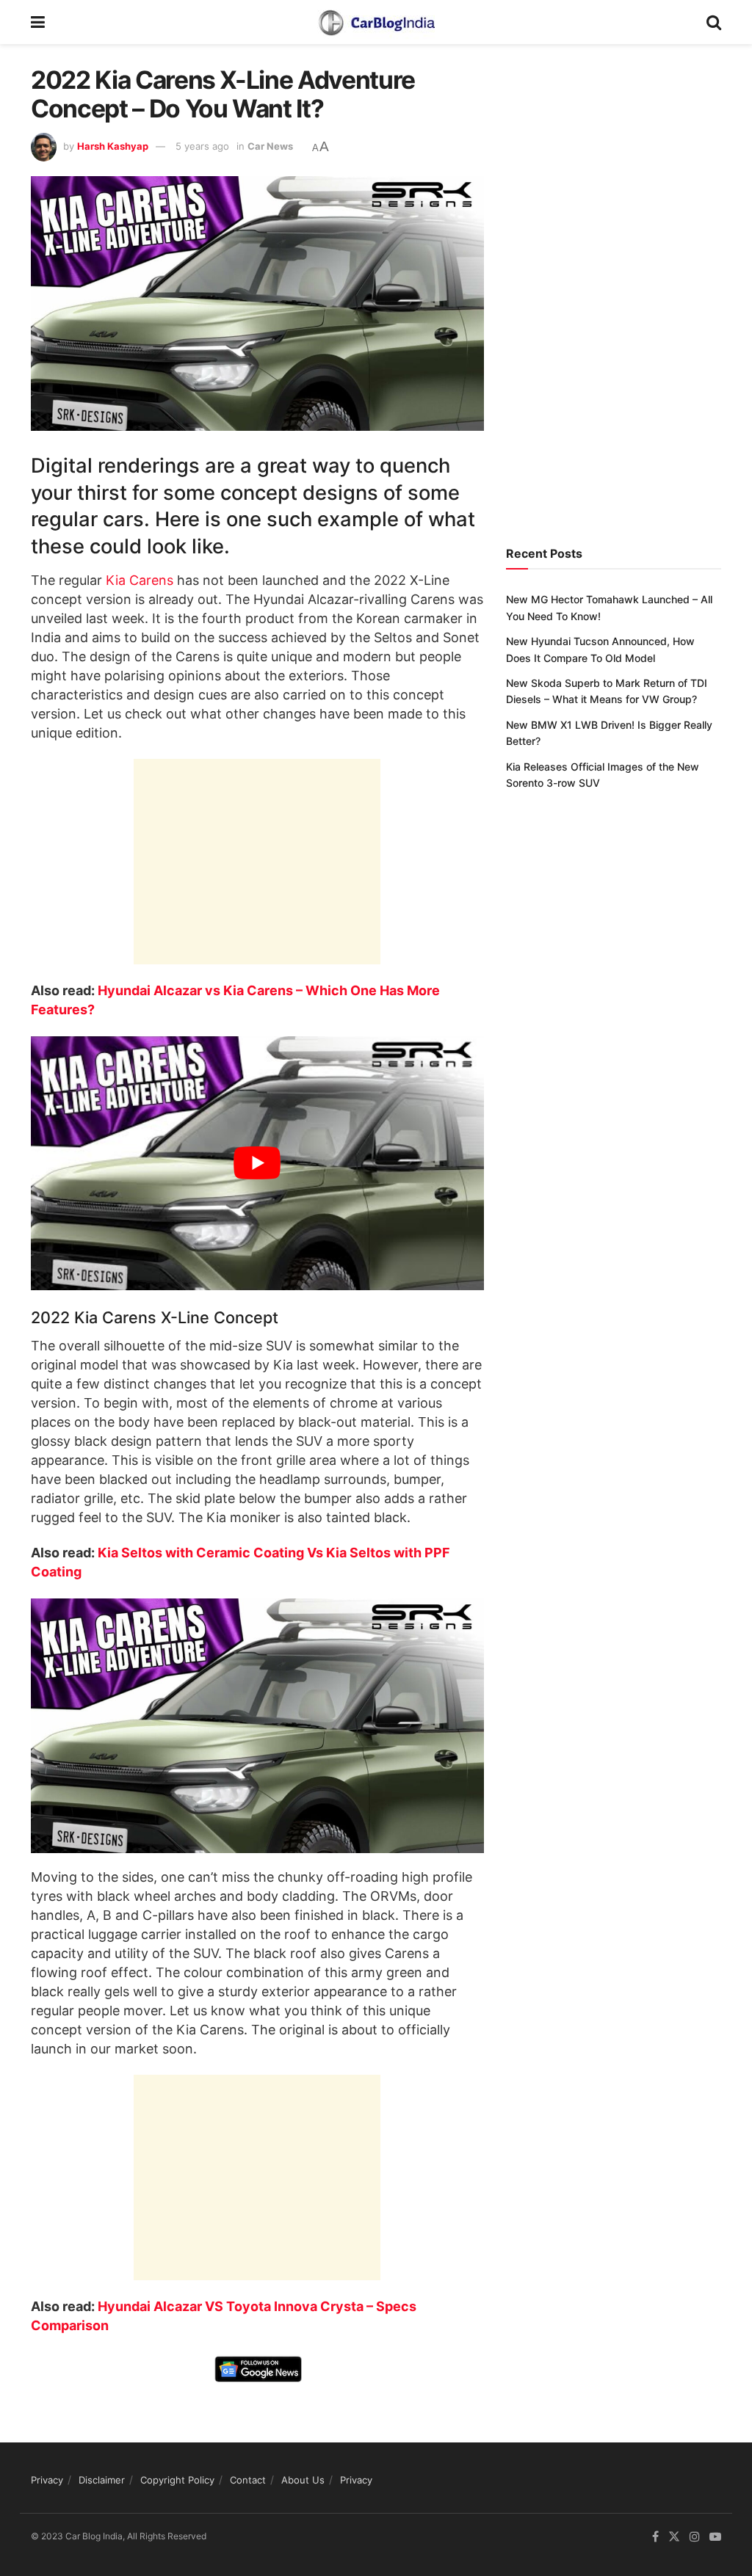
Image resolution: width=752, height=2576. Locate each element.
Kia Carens (140, 580)
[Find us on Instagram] (695, 2537)
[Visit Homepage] (376, 22)
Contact (248, 2480)
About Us (303, 2480)
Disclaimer (102, 2480)
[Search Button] (714, 22)
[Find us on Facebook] (655, 2537)
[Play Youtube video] (257, 1164)
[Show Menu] (38, 22)
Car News (270, 146)
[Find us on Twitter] (674, 2537)
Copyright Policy (177, 2480)
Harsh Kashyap (113, 146)
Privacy (47, 2480)
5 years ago (202, 146)
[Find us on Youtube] (715, 2537)
